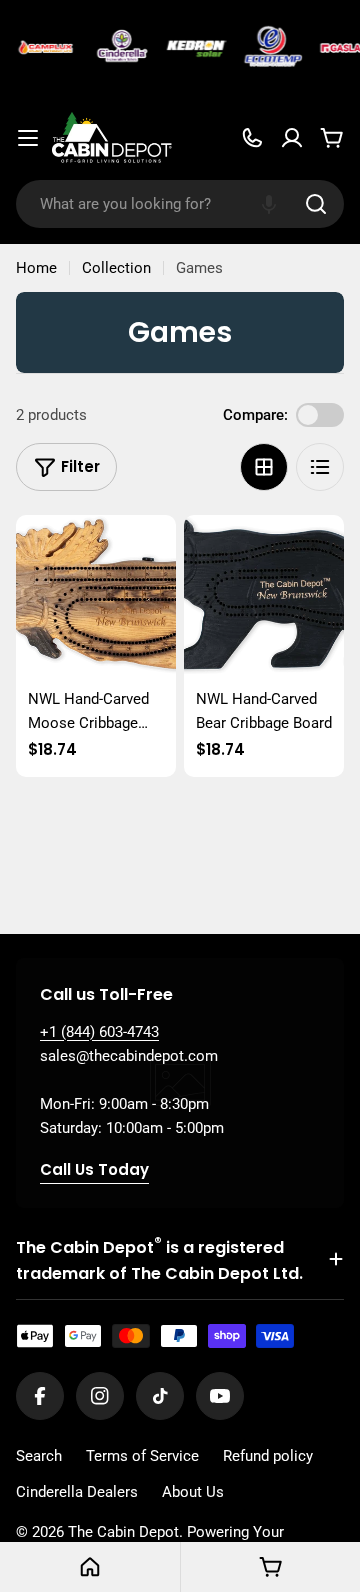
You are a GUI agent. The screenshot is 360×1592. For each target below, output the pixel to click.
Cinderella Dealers (77, 1492)
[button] (269, 204)
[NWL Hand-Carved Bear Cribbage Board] (264, 595)
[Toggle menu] (28, 138)
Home (36, 268)
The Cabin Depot (123, 1532)
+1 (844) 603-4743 (99, 1032)
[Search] (316, 204)
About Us (193, 1492)
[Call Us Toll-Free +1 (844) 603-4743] (252, 138)
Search (39, 1456)
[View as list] (320, 467)
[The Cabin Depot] (44, 48)
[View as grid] (264, 467)
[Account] (292, 138)
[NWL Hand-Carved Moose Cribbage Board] (96, 595)
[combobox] (180, 204)
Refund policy (268, 1456)
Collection (116, 268)
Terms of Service (142, 1456)
